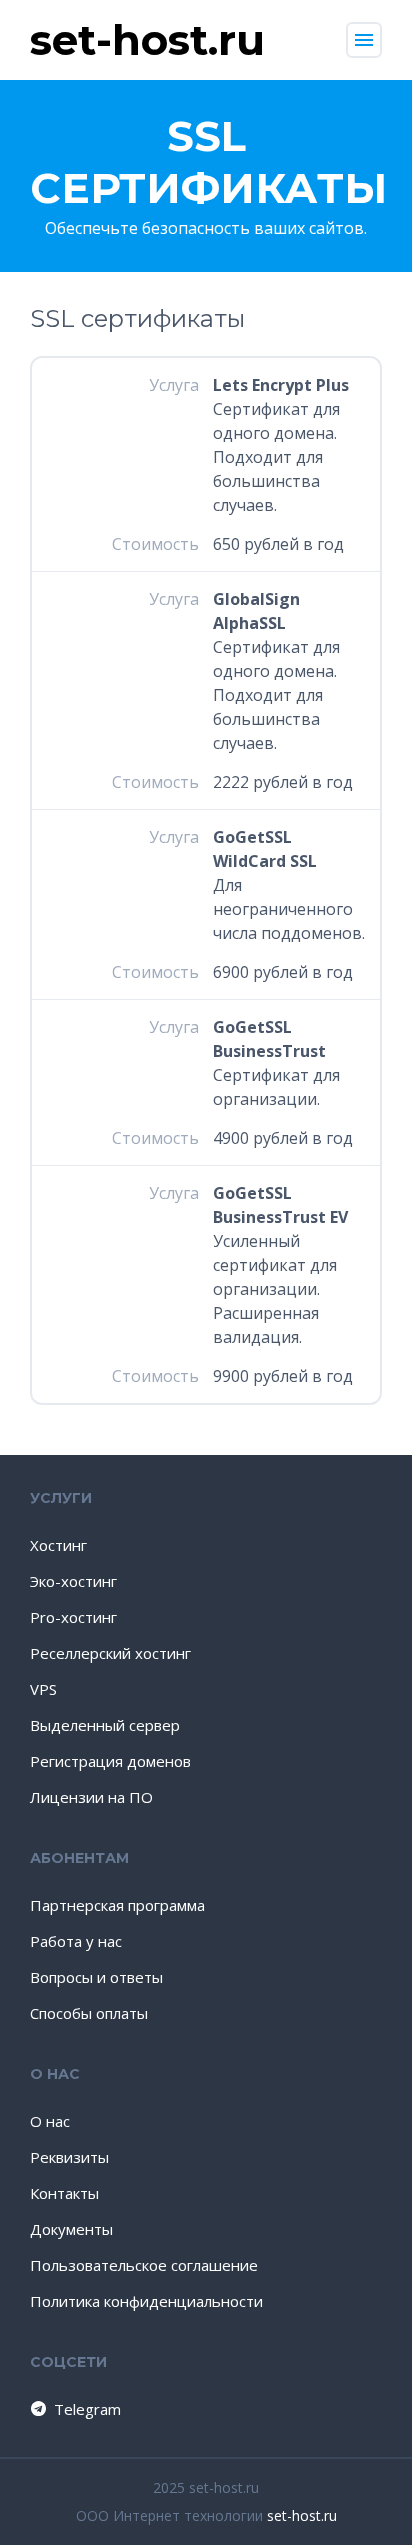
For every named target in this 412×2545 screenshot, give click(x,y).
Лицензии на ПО (91, 1797)
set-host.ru (302, 2515)
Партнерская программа (117, 1905)
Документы (71, 2229)
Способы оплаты (89, 2013)
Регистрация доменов (110, 1761)
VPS (43, 1689)
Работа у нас (76, 1941)
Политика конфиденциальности (146, 2301)
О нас (50, 2121)
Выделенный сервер (105, 1725)
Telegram (87, 2409)
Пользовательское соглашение (144, 2265)
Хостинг (58, 1545)
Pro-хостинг (73, 1617)
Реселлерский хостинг (110, 1653)
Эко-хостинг (73, 1581)
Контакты (64, 2193)
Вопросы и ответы (96, 1977)
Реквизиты (69, 2157)
